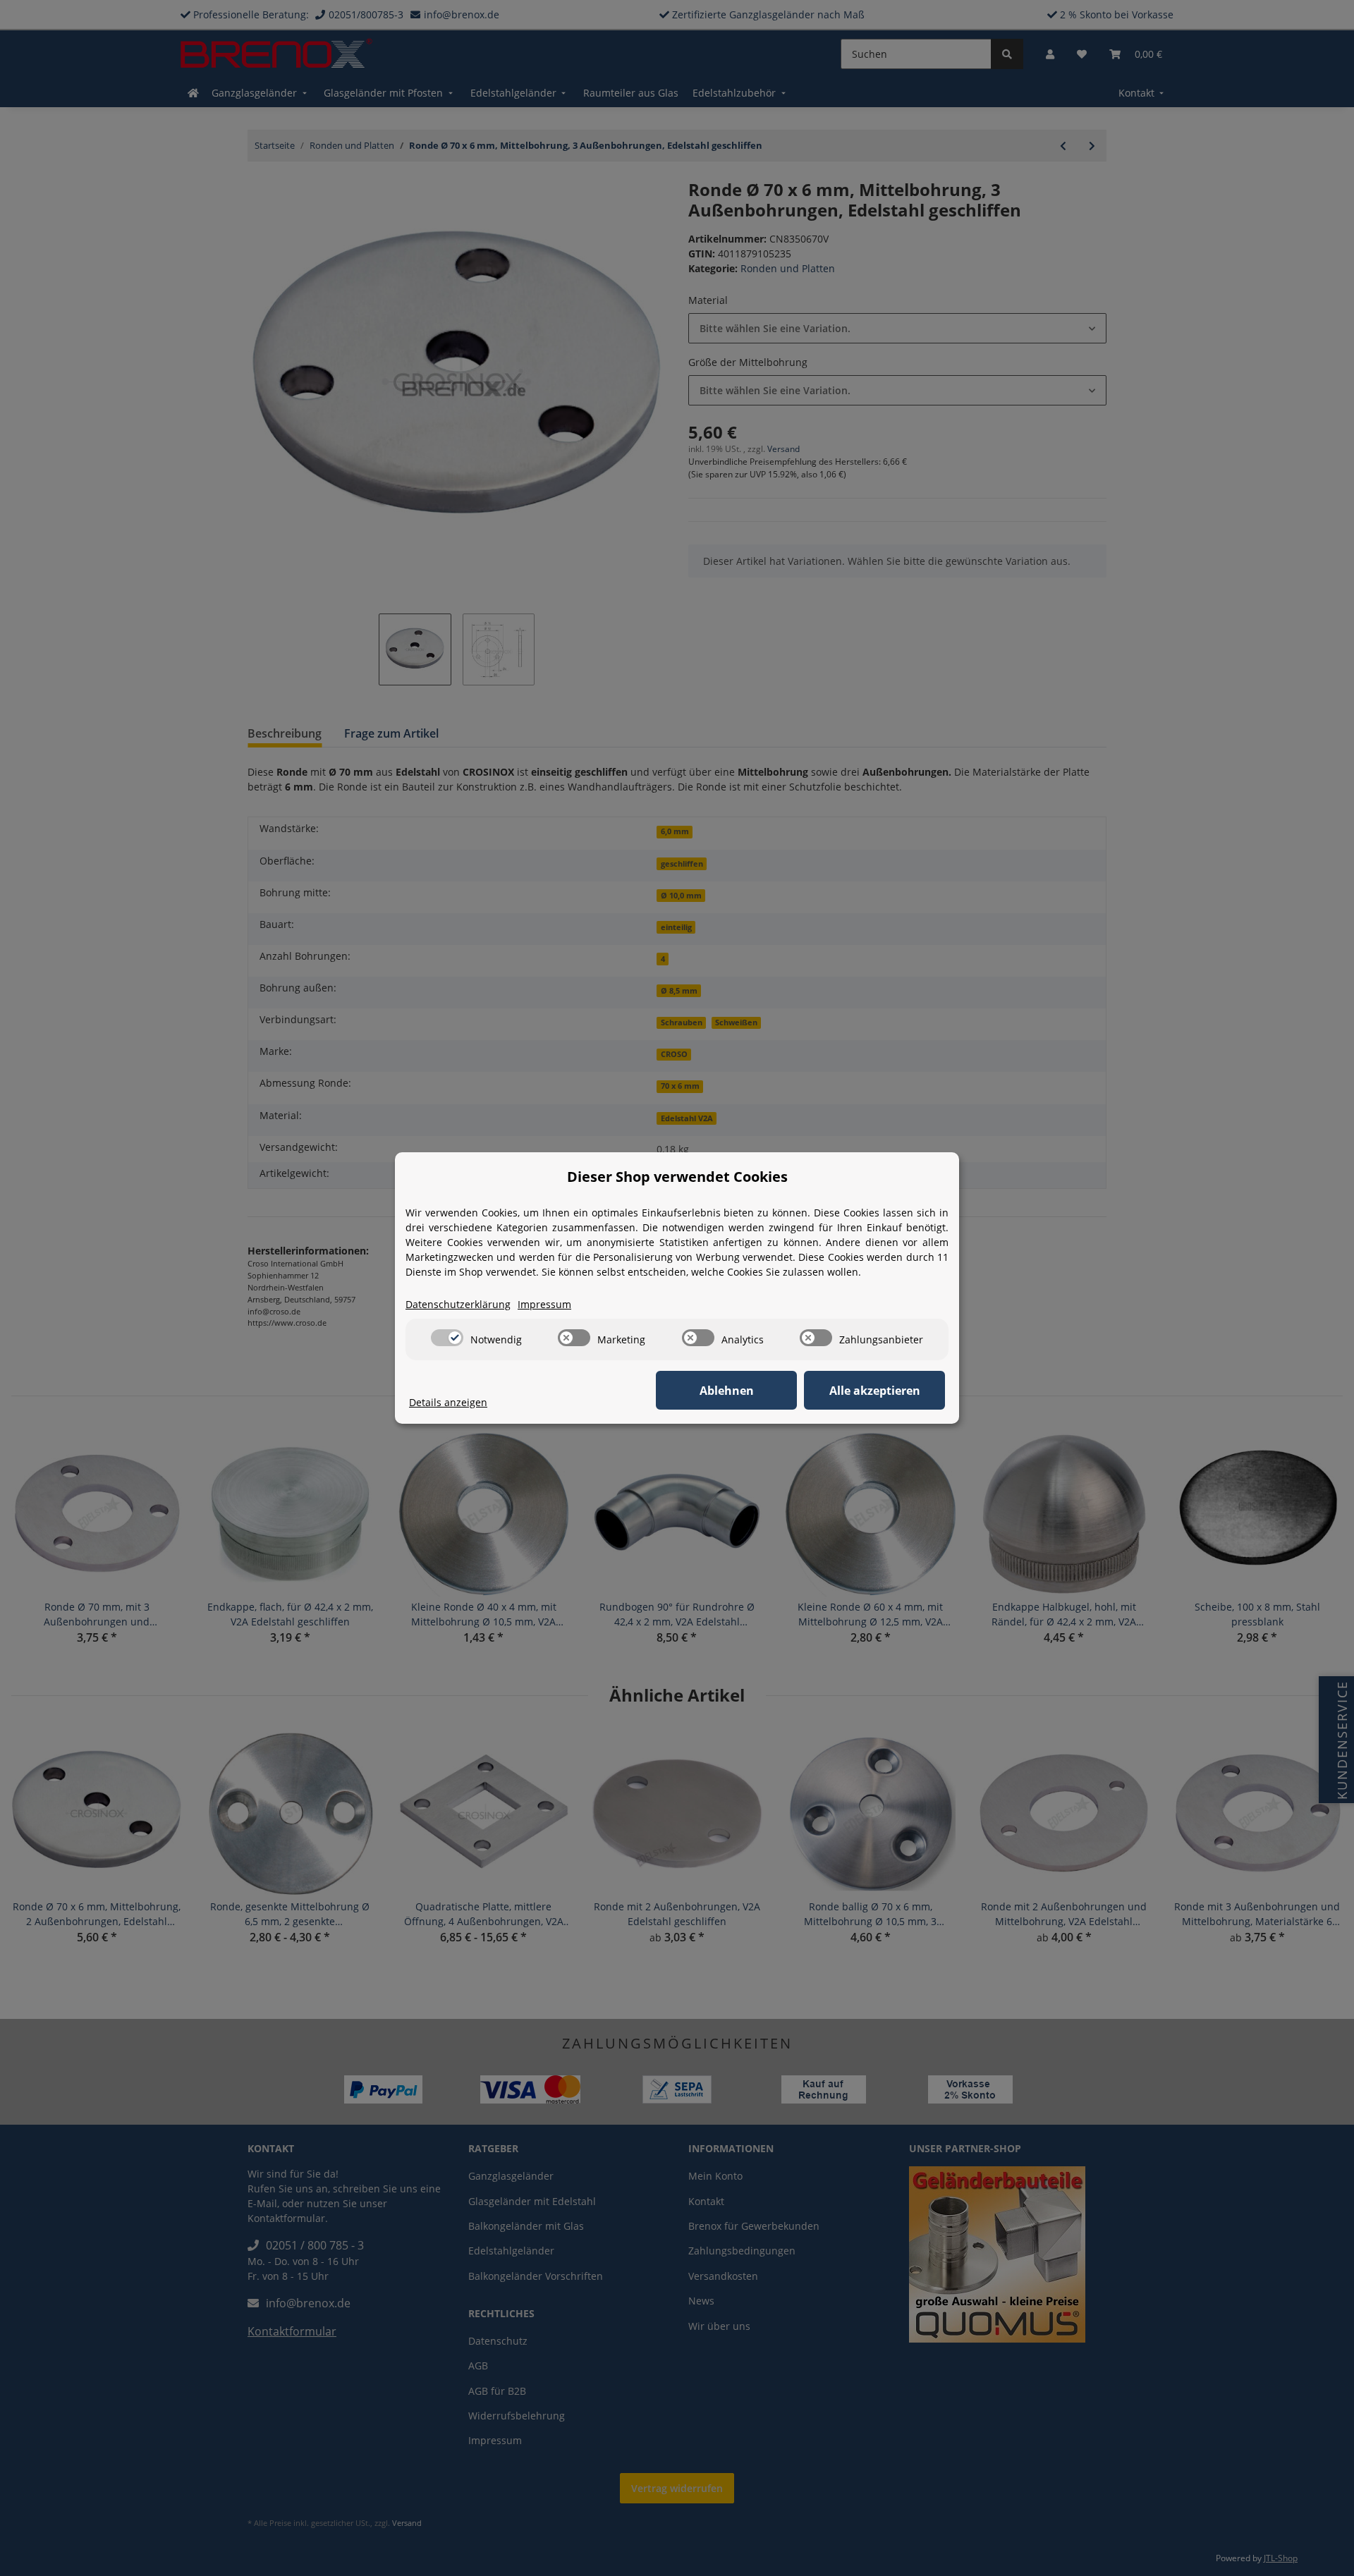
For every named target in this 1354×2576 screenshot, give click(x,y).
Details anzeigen (448, 1402)
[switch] (447, 1338)
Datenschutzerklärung (458, 1304)
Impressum (544, 1304)
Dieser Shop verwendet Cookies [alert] (677, 1177)
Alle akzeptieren (875, 1391)
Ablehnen (727, 1391)
